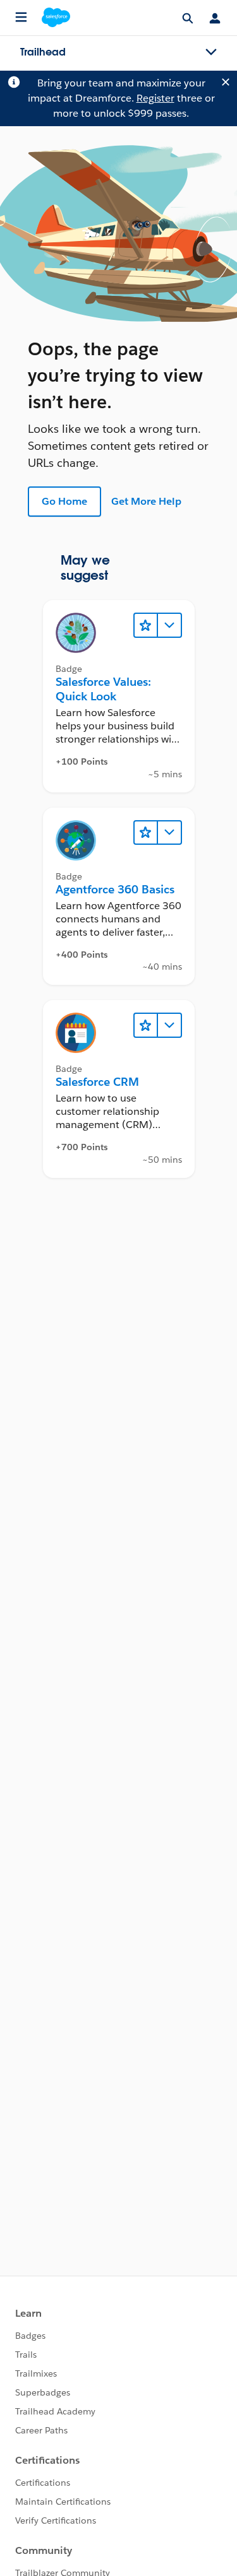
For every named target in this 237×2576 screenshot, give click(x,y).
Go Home (64, 501)
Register (155, 98)
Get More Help (146, 501)
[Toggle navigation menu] (211, 52)
